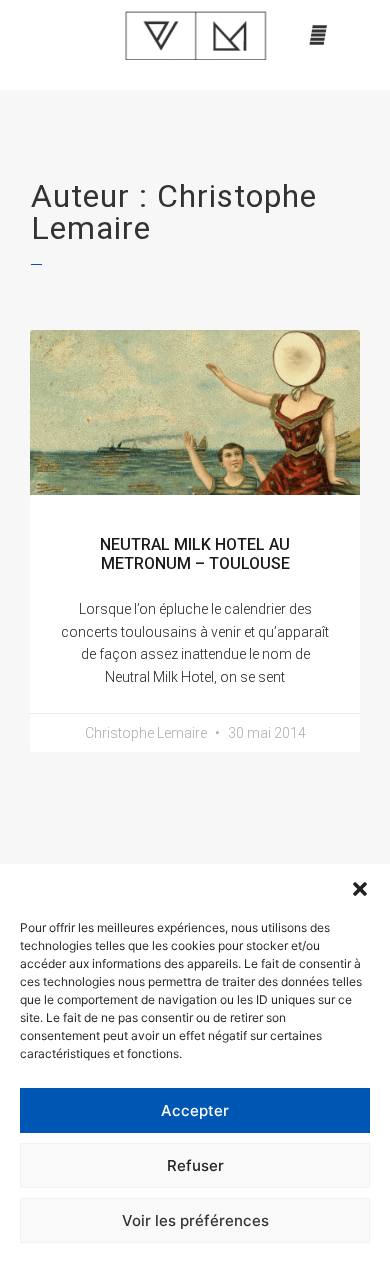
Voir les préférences (195, 1220)
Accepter (195, 1110)
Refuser (195, 1165)
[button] (360, 889)
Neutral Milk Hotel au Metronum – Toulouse (195, 554)
